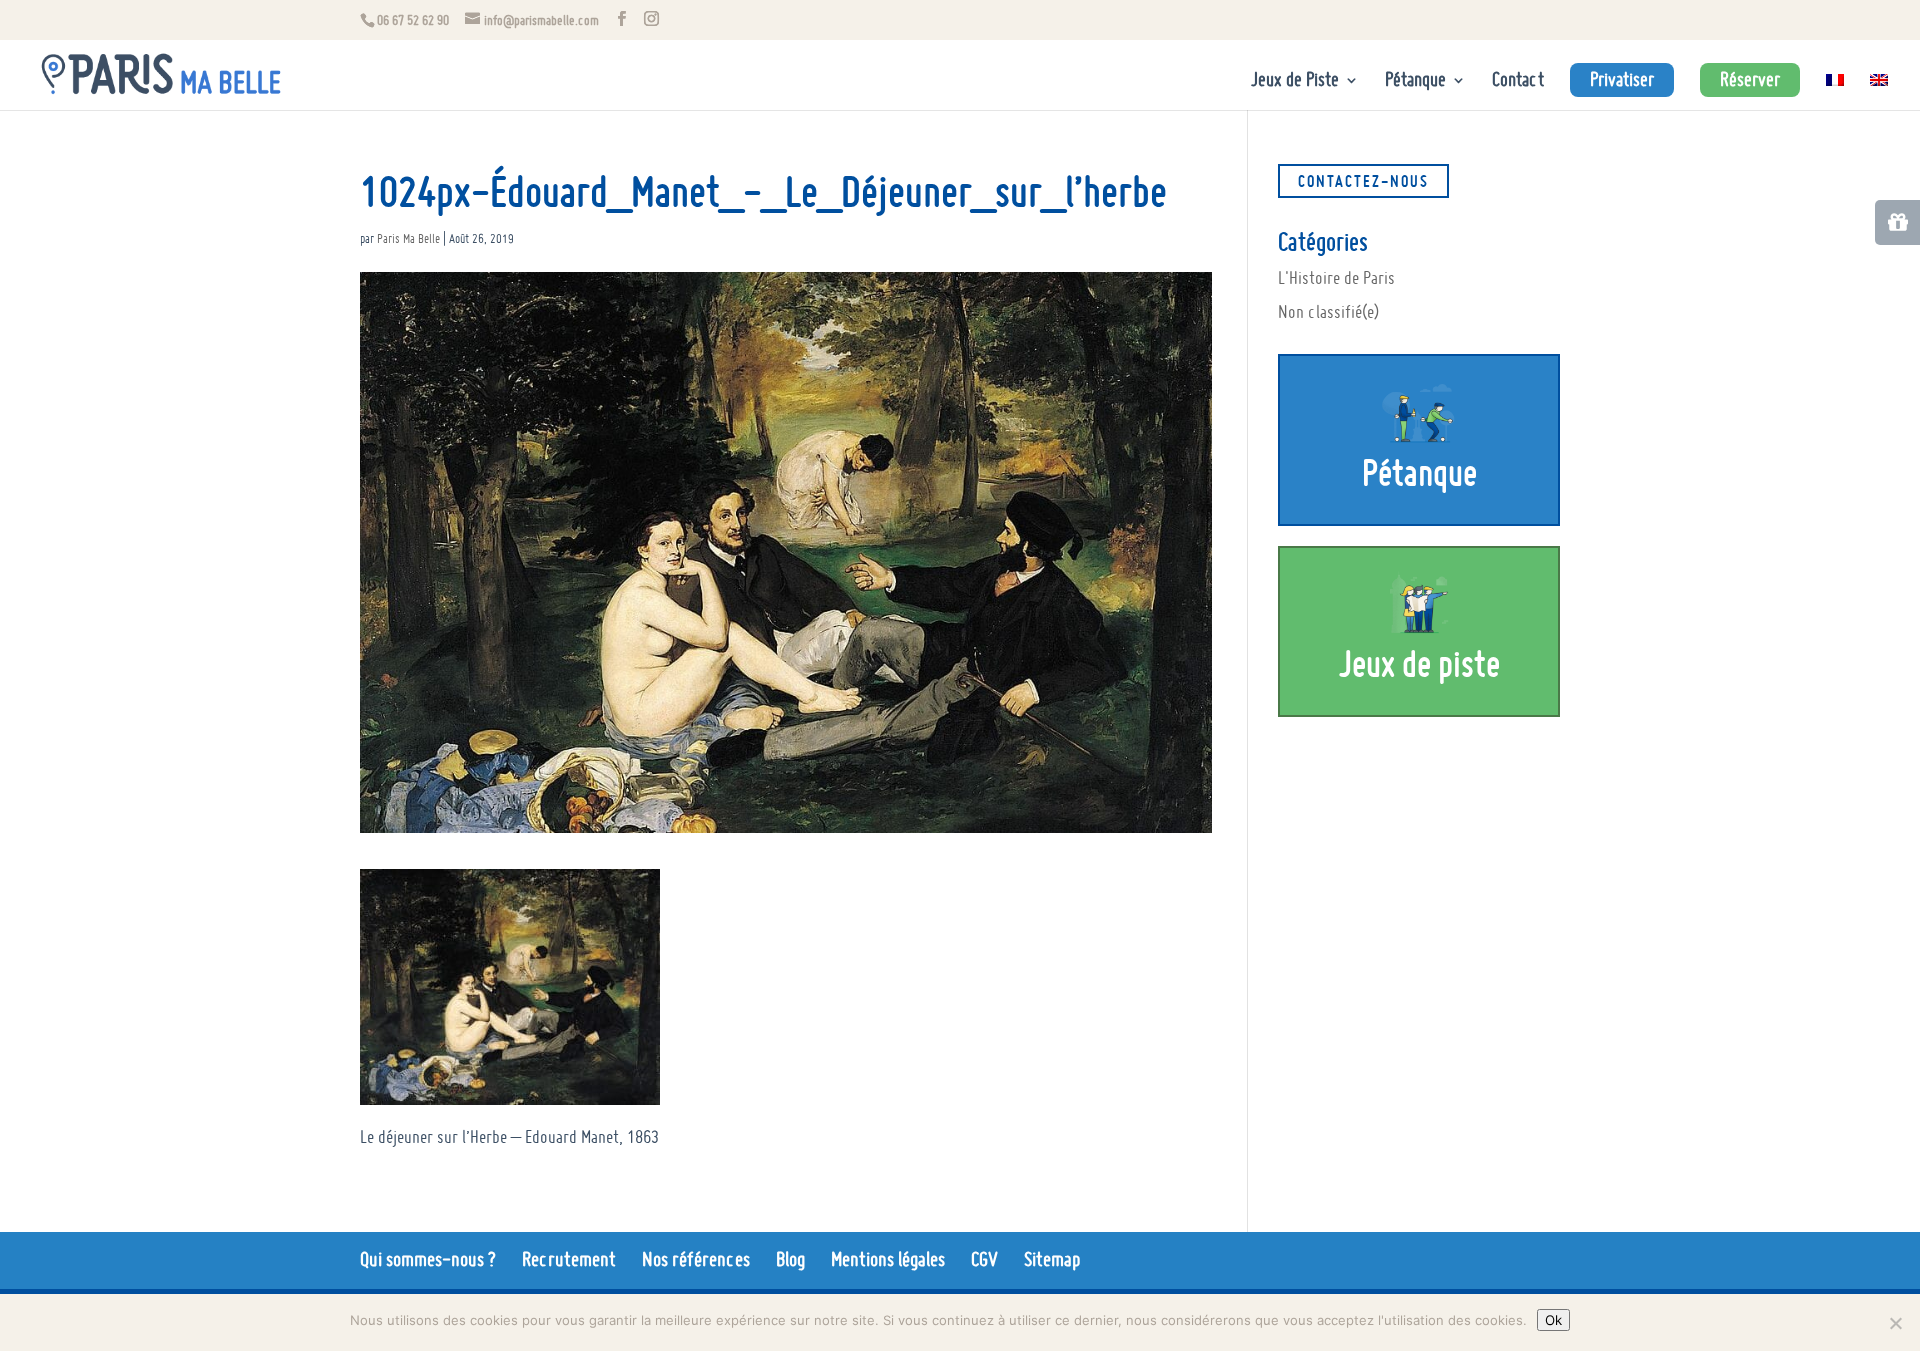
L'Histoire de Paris (1336, 277)
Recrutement (569, 1259)
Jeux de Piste (1295, 82)
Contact (1518, 82)
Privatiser (1622, 79)
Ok (1553, 1320)
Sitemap (1052, 1259)
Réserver (1750, 79)
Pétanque (1415, 82)
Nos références (696, 1259)
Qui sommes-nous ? (428, 1259)
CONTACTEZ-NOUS (1363, 181)
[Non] (1895, 1323)
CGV (984, 1259)
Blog (790, 1259)
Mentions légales (888, 1259)
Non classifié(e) (1328, 311)
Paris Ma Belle (408, 238)
